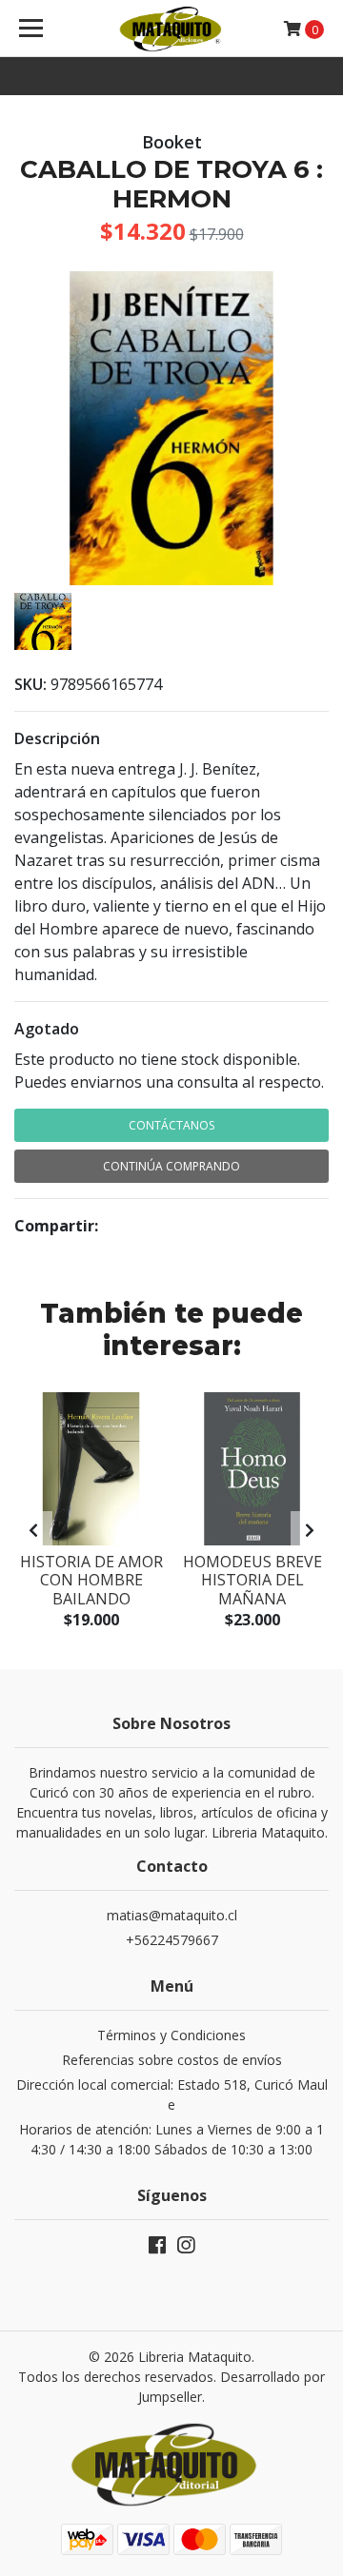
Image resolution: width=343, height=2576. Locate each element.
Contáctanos (171, 1125)
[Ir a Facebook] (157, 2249)
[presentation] (33, 1530)
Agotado (47, 1029)
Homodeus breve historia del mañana (252, 1580)
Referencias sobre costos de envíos (172, 2060)
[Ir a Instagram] (186, 2249)
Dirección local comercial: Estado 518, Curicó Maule (172, 2094)
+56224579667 (172, 1940)
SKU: (30, 684)
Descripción (57, 738)
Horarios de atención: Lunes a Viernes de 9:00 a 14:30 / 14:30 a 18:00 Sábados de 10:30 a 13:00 (171, 2139)
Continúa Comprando (171, 1166)
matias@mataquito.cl (172, 1915)
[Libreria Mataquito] (171, 29)
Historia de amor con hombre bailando (91, 1580)
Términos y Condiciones (171, 2035)
